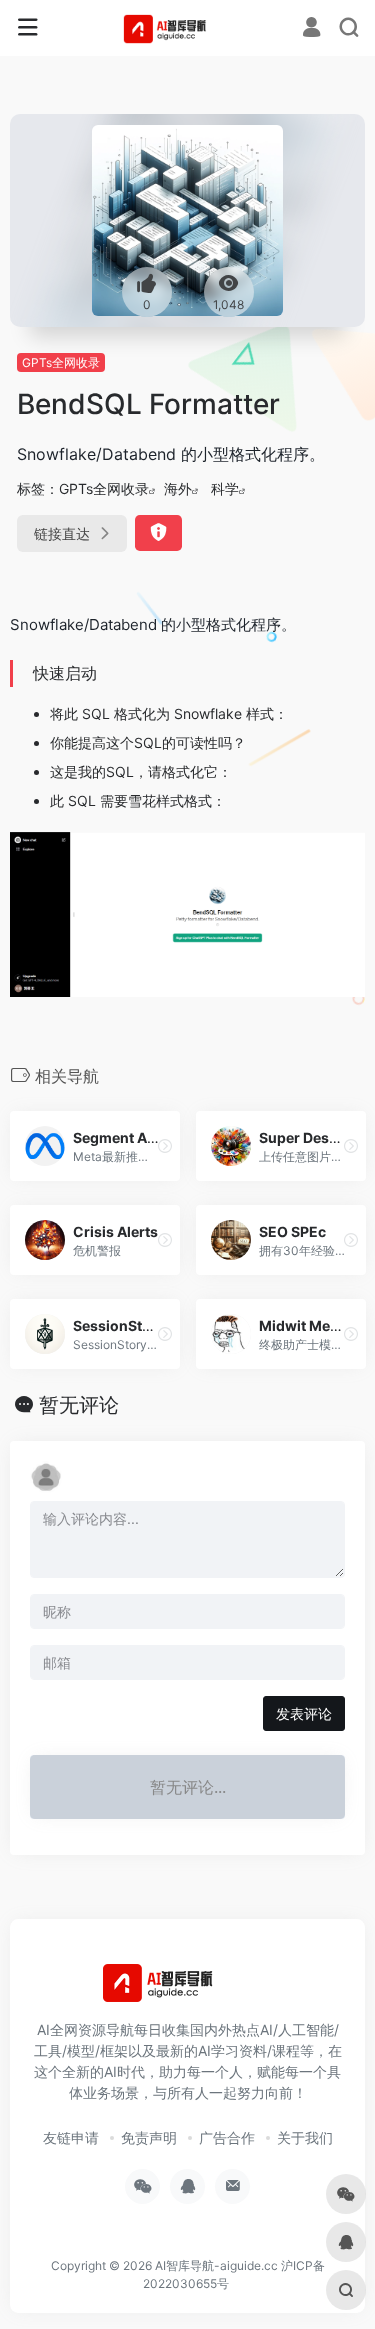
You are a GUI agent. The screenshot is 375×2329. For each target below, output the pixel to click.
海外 (178, 488)
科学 (225, 488)
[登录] (311, 29)
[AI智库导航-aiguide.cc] (187, 28)
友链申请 (71, 2137)
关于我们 (305, 2137)
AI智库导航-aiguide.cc (216, 2265)
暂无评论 (79, 1405)
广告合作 (227, 2137)
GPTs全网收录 (61, 362)
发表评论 (304, 1713)
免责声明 (149, 2137)
